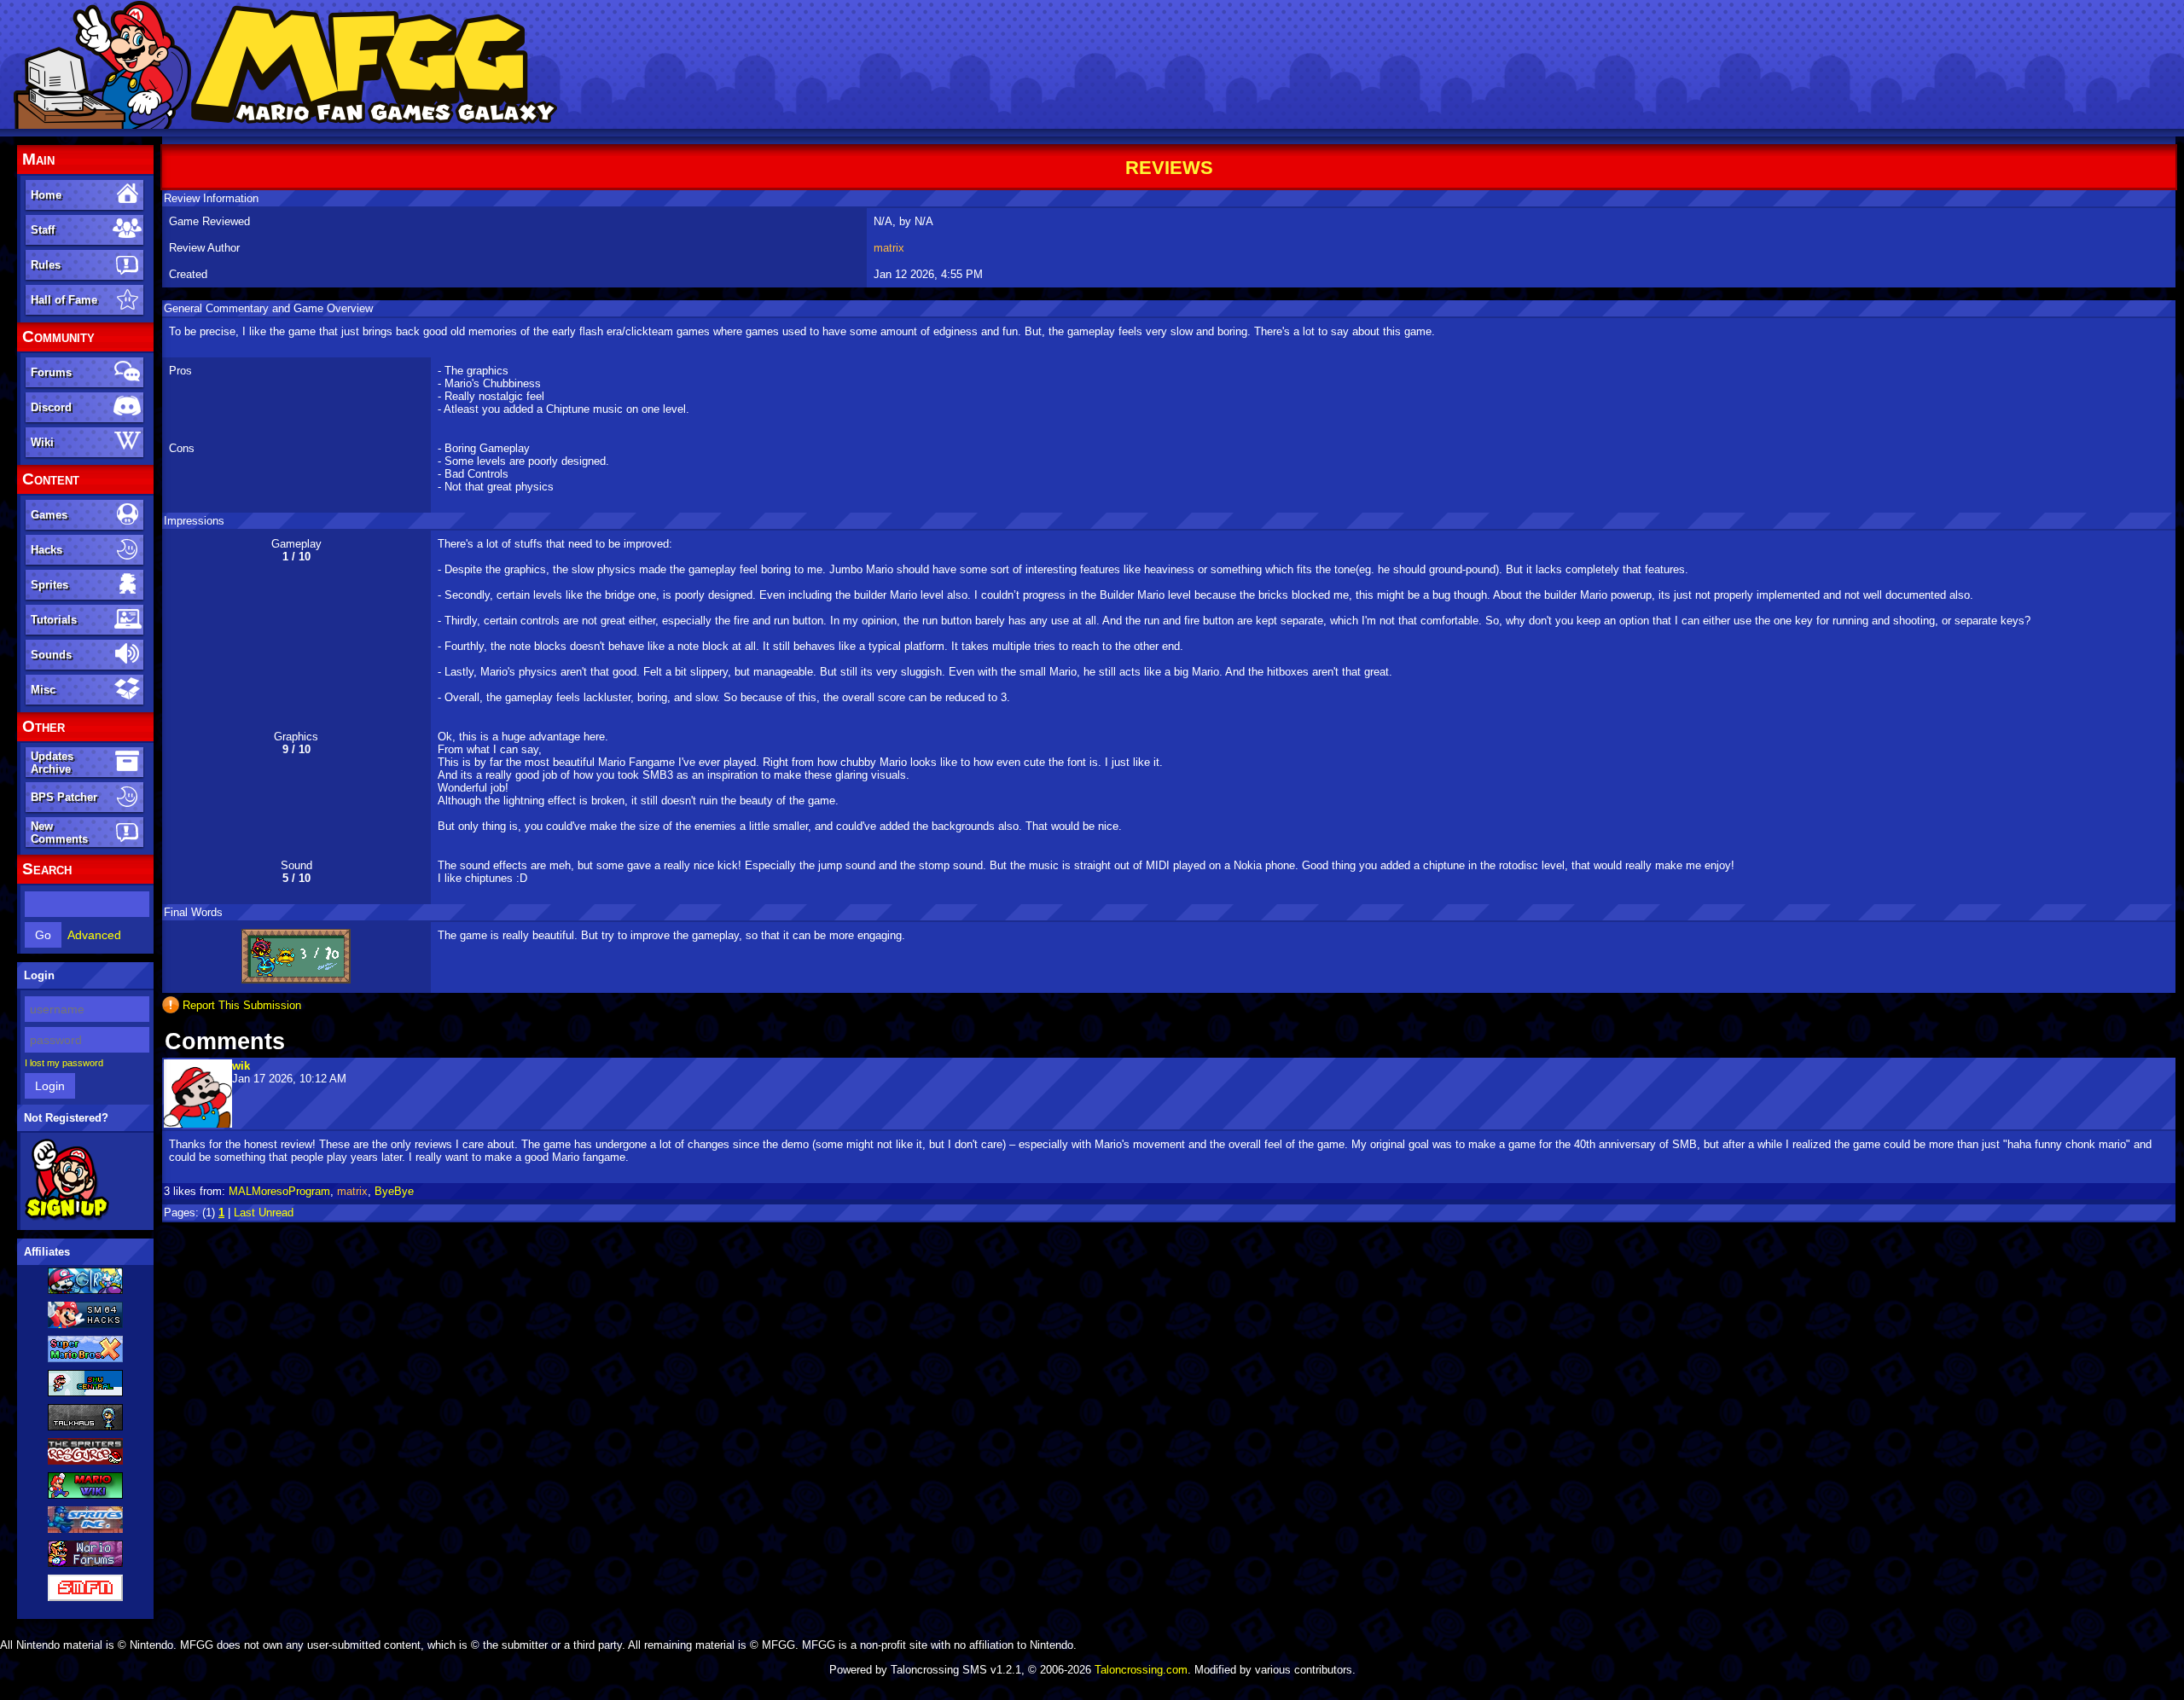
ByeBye (394, 1191)
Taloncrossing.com (1141, 1670)
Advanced (94, 935)
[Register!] (67, 1217)
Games (49, 515)
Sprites (49, 585)
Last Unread (264, 1213)
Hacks (46, 550)
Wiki (42, 442)
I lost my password (64, 1063)
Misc (43, 690)
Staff (43, 230)
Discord (51, 407)
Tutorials (54, 620)
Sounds (51, 655)
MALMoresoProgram (279, 1191)
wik (241, 1066)
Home (46, 195)
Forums (51, 372)
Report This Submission (242, 1005)
